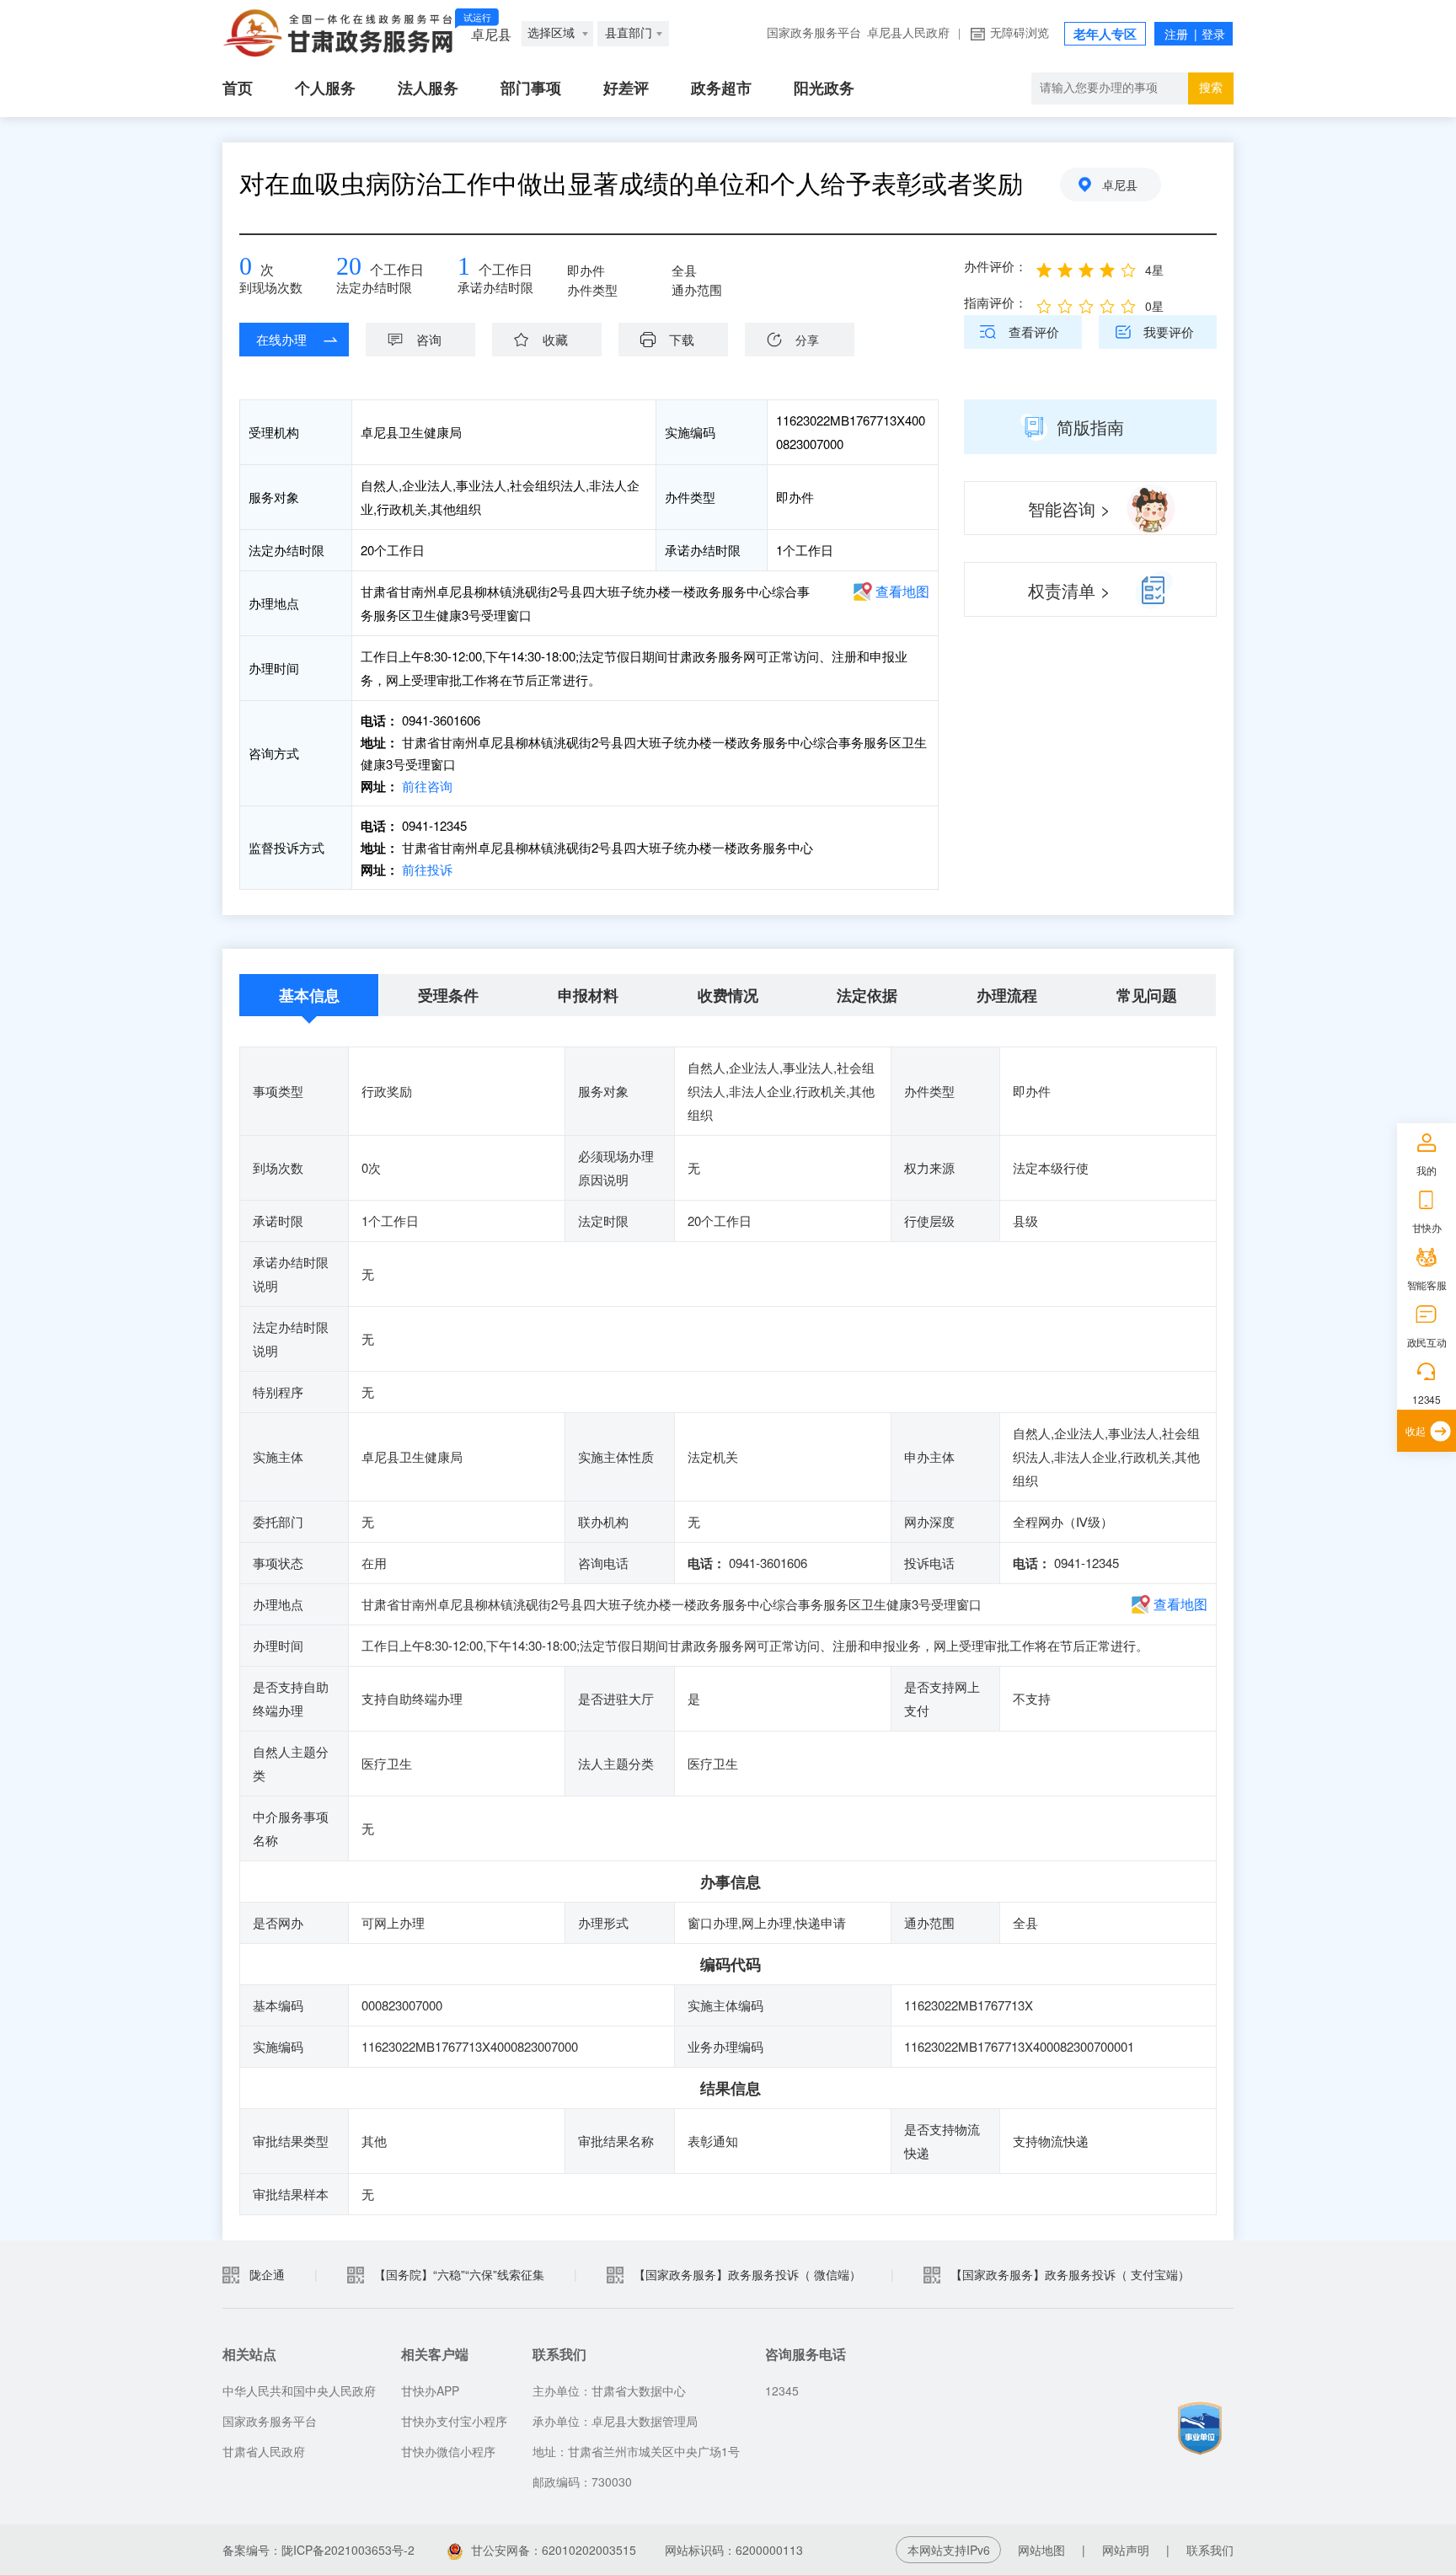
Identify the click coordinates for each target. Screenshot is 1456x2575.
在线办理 (281, 339)
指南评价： (996, 302)
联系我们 (1210, 2550)
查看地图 (902, 591)
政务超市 (721, 88)
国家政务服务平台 (814, 33)
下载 (682, 339)
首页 (238, 88)
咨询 (429, 339)
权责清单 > (1069, 590)
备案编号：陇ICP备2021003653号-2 (318, 2550)
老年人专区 (1105, 35)
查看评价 (1034, 332)
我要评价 (1169, 332)
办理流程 (1007, 995)
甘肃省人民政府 (264, 2451)
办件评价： (996, 266)
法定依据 (867, 995)
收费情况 (728, 995)
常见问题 (1147, 995)
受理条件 (448, 995)
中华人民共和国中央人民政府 (299, 2390)
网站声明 (1126, 2550)
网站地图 (1041, 2550)
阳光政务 (824, 88)
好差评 (626, 88)
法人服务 (428, 88)
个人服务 (325, 88)
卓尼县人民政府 (908, 33)
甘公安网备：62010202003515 (554, 2550)
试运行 (477, 18)
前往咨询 (426, 786)
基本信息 (309, 995)
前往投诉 (426, 869)
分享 (807, 340)
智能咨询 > (1069, 509)
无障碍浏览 (1020, 33)
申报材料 (588, 995)
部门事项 (531, 88)
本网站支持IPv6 (949, 2550)
